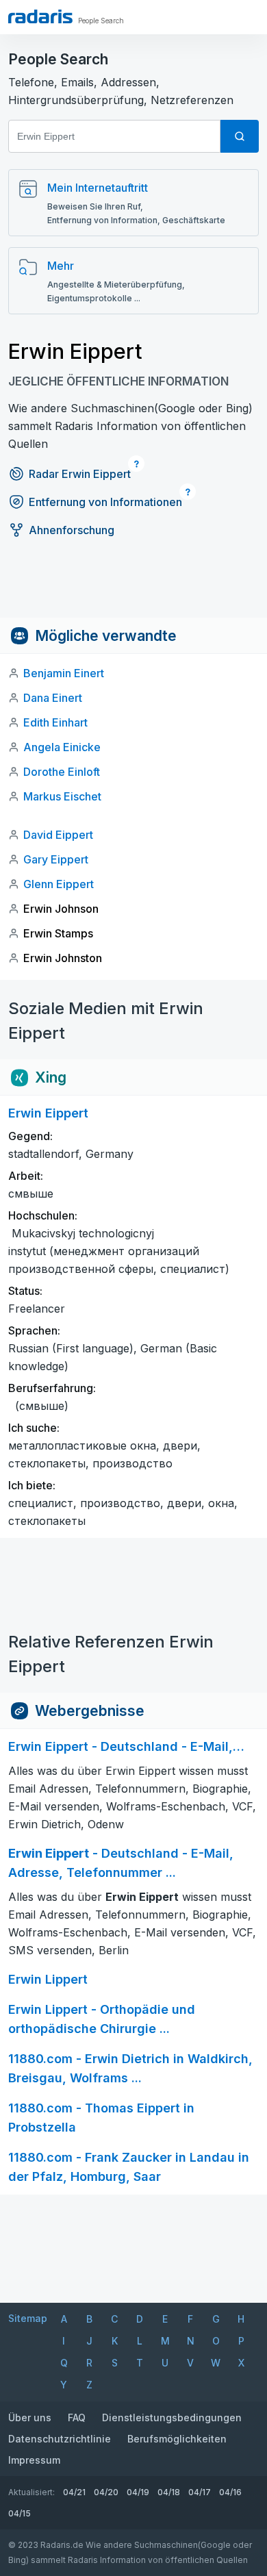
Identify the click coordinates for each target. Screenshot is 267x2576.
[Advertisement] (133, 587)
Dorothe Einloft (62, 772)
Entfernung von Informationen (105, 502)
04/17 (200, 2492)
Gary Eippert (56, 859)
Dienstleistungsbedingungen (172, 2417)
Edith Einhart (55, 722)
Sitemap (28, 2318)
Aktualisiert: (31, 2492)
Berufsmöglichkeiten (177, 2439)
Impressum (34, 2460)
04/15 (20, 2513)
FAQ (77, 2417)
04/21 (74, 2492)
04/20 (106, 2492)
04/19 (138, 2492)
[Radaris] (40, 16)
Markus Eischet (62, 796)
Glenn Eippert (59, 884)
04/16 (230, 2492)
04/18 (169, 2492)
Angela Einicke (62, 747)
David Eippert (58, 835)
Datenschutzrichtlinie (60, 2439)
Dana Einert (53, 698)
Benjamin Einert (64, 673)
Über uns (30, 2417)
